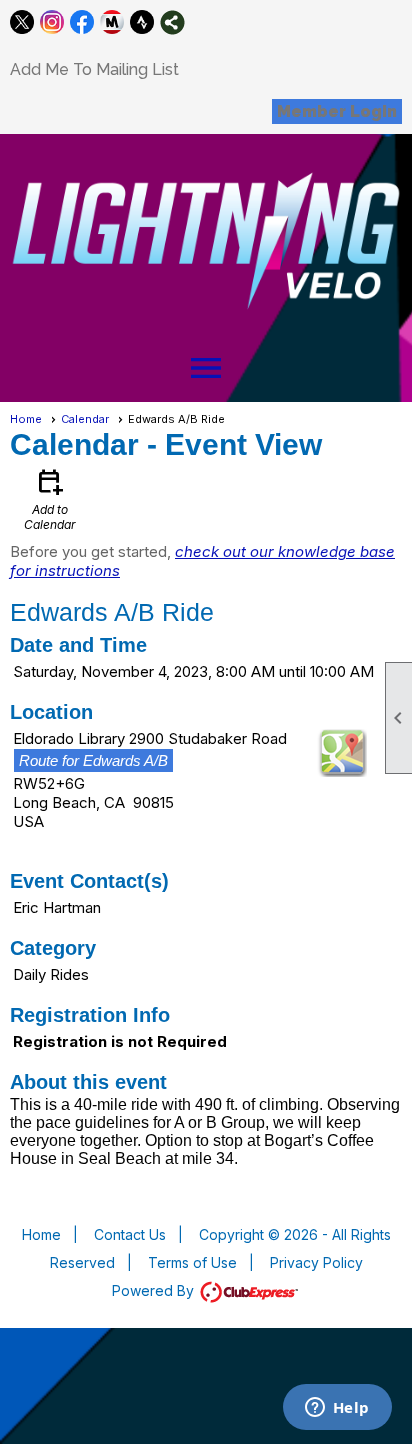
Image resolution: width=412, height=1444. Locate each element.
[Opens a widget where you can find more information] (337, 1409)
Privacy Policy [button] (316, 1262)
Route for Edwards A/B (93, 760)
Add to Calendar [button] (50, 498)
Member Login (337, 111)
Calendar (85, 419)
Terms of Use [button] (192, 1262)
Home (26, 419)
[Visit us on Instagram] (52, 22)
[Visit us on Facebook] (82, 22)
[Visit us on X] (22, 22)
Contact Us (130, 1234)
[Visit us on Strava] (142, 22)
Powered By (155, 1290)
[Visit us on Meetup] (112, 22)
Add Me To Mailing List (94, 69)
